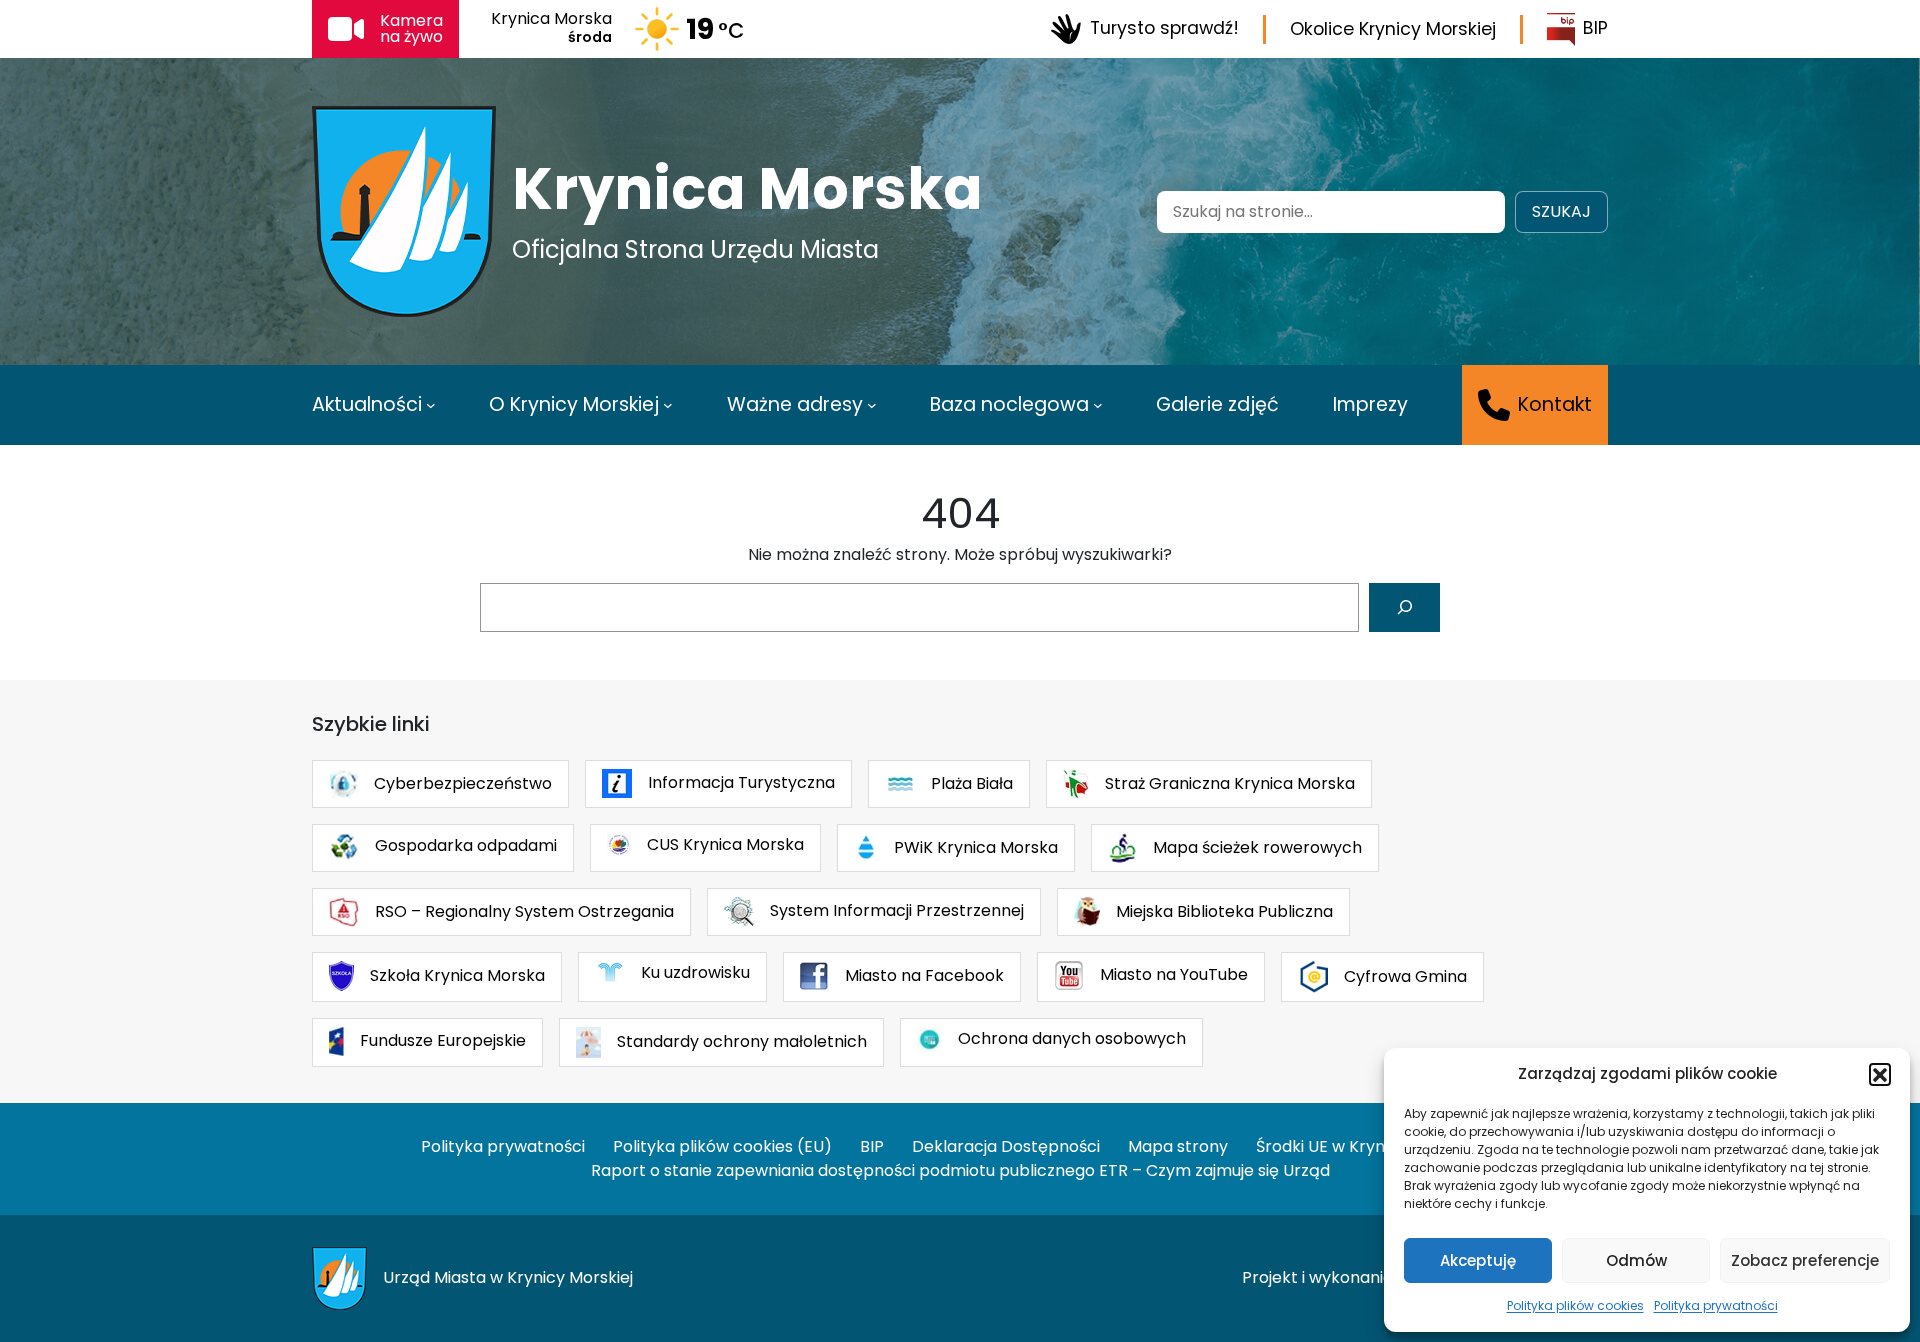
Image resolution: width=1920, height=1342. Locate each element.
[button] (1880, 1074)
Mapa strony (1178, 1146)
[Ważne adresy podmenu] (872, 405)
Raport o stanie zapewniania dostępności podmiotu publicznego (843, 1170)
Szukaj (1561, 211)
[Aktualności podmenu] (431, 405)
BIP (1595, 28)
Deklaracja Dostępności (1006, 1146)
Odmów (1636, 1260)
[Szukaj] (1404, 607)
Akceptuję (1478, 1260)
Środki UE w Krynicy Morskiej (1365, 1146)
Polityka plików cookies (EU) (722, 1146)
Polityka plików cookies (1575, 1305)
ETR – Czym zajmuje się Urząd (1214, 1170)
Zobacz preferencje (1805, 1260)
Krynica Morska (747, 189)
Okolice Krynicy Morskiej (1393, 29)
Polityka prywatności (1716, 1305)
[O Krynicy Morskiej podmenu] (668, 405)
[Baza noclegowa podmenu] (1098, 405)
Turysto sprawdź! (1164, 28)
